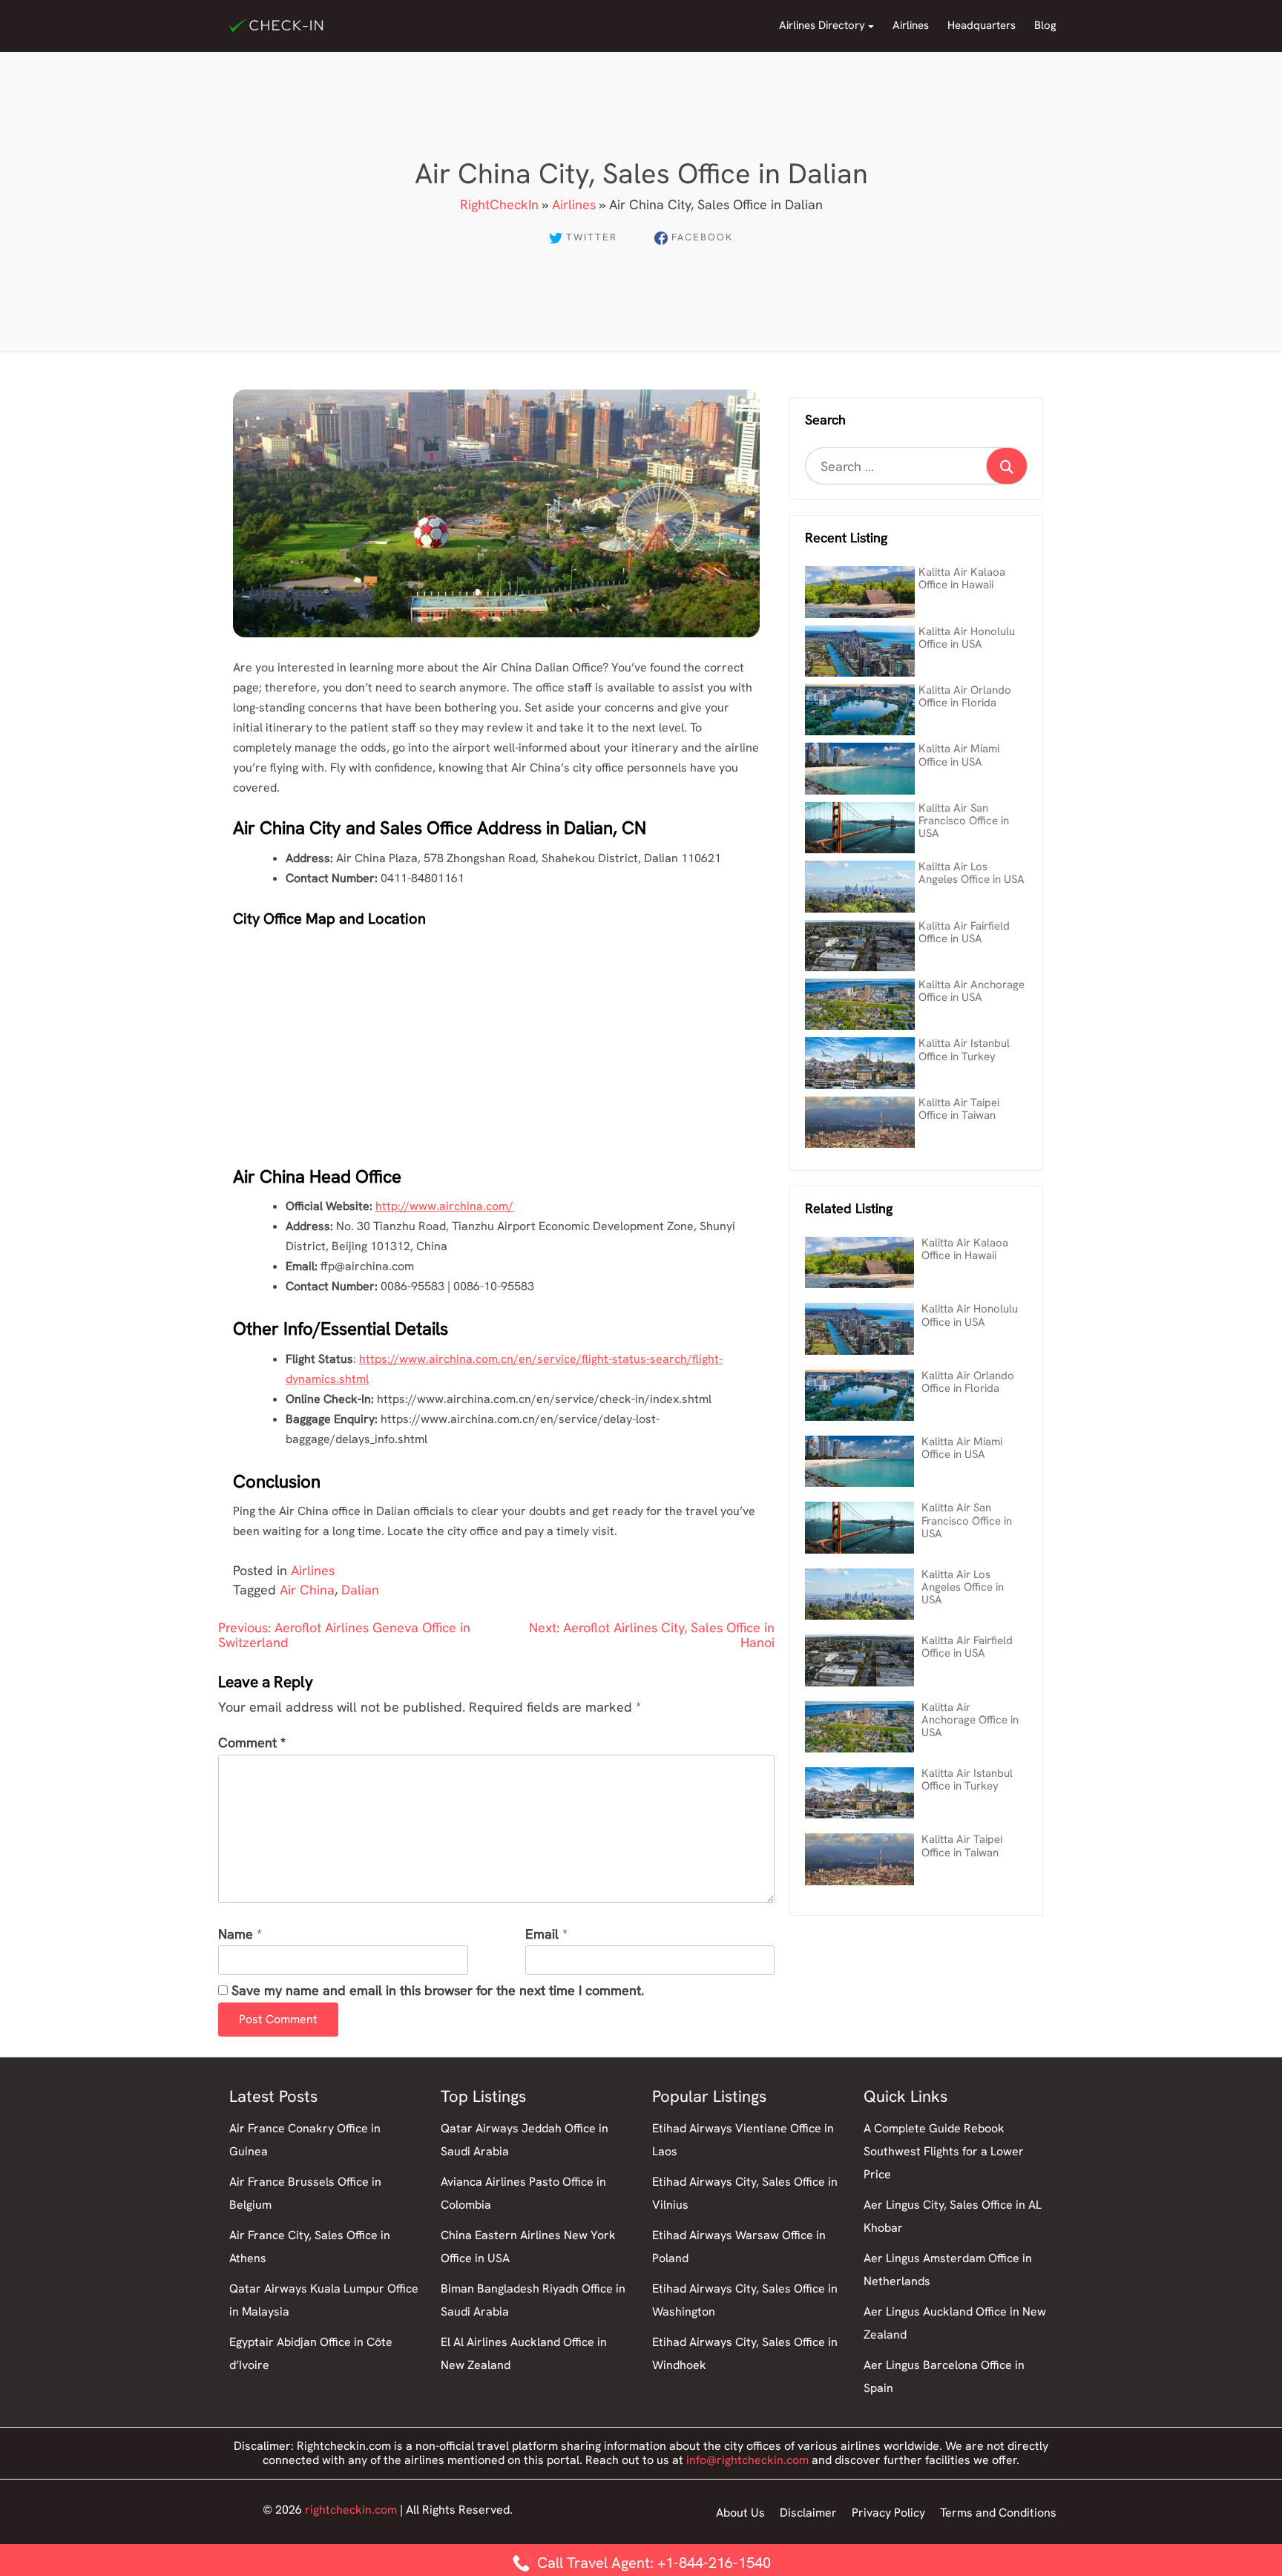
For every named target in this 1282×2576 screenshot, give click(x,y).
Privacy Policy (888, 2513)
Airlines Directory (822, 25)
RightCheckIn (499, 204)
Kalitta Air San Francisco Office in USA (964, 821)
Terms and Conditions (998, 2513)
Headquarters (982, 25)
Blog (1045, 25)
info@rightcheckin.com (747, 2460)
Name (236, 1935)
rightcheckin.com (351, 2510)
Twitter (592, 237)
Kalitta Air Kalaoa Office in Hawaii (962, 578)
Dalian (360, 1590)
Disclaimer (808, 2513)
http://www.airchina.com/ (444, 1206)
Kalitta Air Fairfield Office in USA (964, 932)
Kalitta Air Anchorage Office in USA (972, 991)
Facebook (702, 237)
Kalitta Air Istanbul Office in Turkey (964, 1049)
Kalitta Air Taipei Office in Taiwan (959, 1109)
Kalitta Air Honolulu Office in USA (967, 638)
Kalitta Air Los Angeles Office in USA (972, 873)
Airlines (911, 25)
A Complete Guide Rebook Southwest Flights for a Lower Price (944, 2151)
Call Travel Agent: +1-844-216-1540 (652, 2563)
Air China (307, 1590)
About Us (740, 2513)
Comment (252, 1743)
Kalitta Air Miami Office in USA (959, 755)
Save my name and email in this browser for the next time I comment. (438, 1991)
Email (542, 1935)
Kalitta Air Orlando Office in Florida (965, 696)
